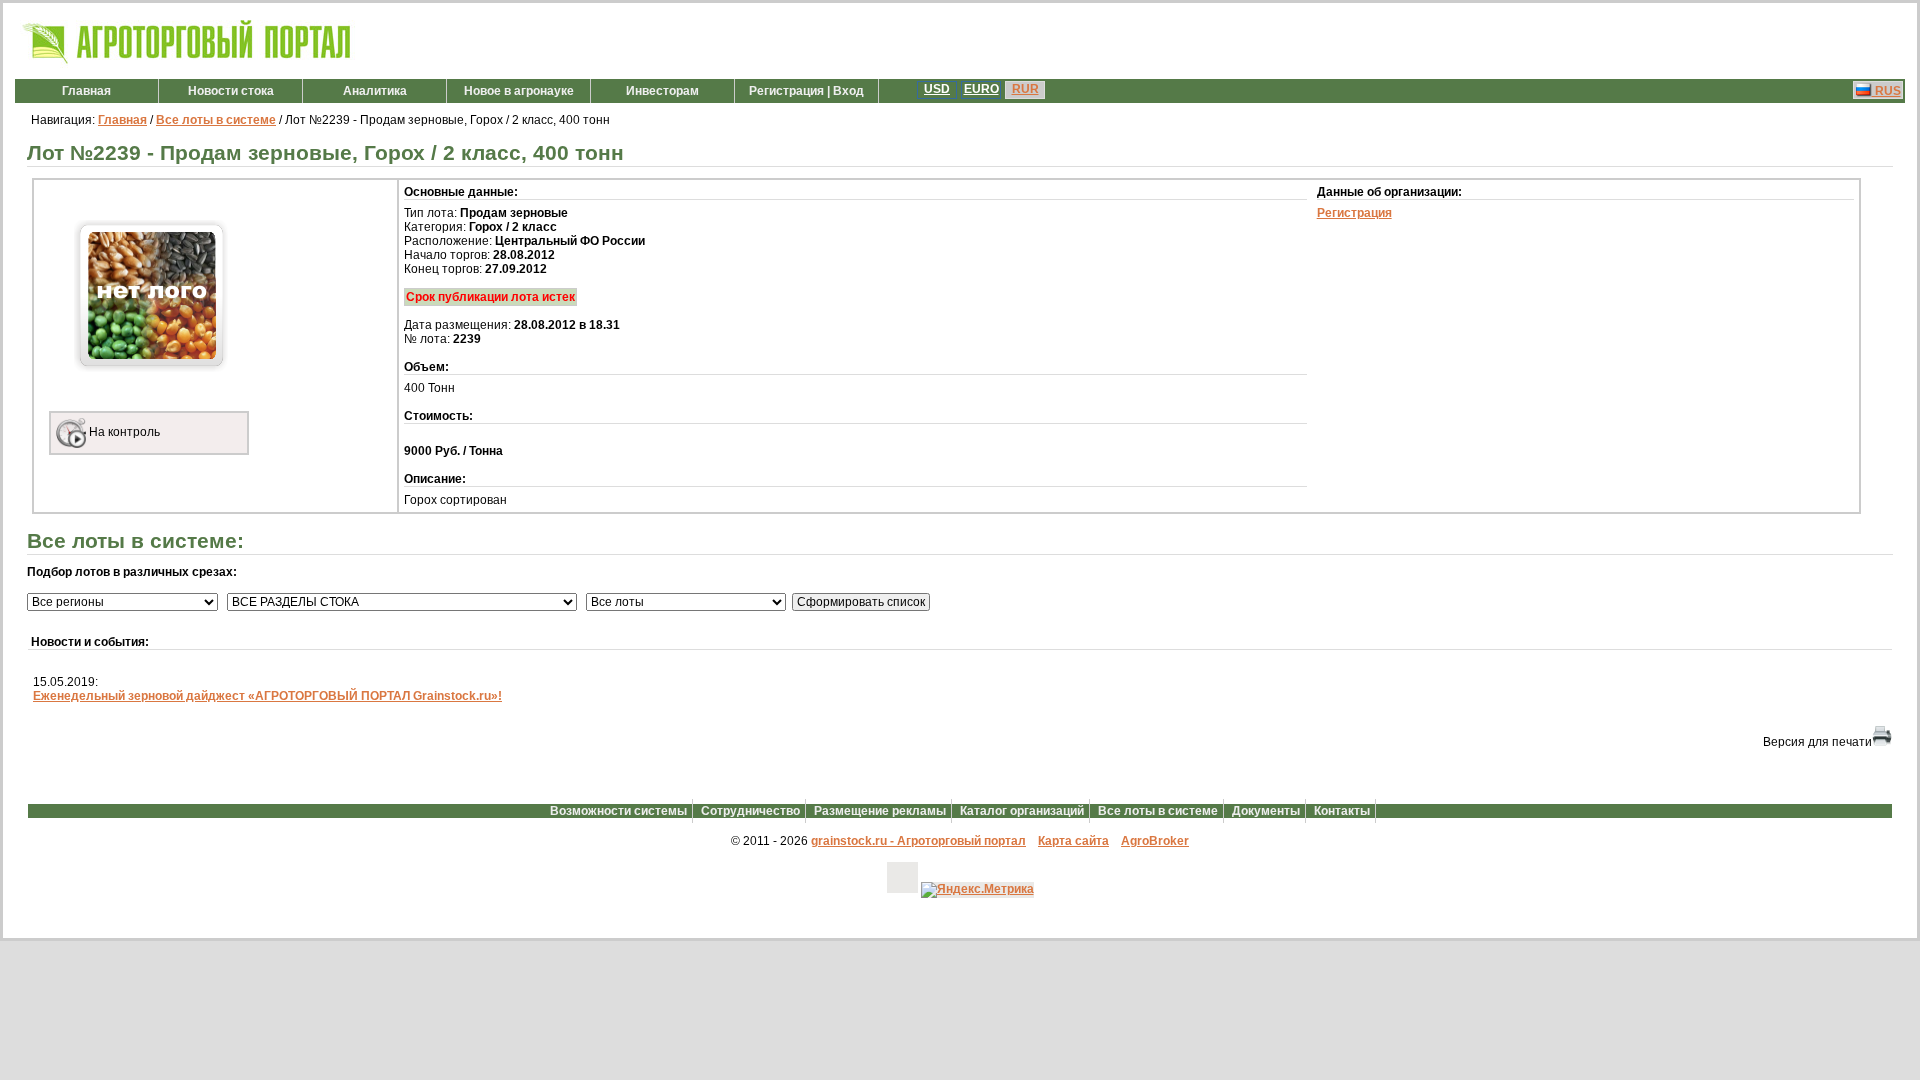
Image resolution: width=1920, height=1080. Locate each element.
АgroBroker (1155, 841)
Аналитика (375, 91)
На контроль (123, 432)
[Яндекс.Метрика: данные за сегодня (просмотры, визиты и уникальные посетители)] (977, 890)
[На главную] (187, 64)
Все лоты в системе (216, 120)
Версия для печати (1817, 742)
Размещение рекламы (880, 811)
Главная (86, 91)
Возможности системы (618, 811)
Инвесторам (662, 91)
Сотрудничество (750, 811)
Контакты (1342, 811)
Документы (1266, 811)
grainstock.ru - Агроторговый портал (918, 841)
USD (937, 89)
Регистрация (1354, 213)
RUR (1025, 89)
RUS (1886, 91)
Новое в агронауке (519, 91)
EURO (981, 89)
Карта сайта (1073, 841)
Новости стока (231, 91)
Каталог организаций (1022, 811)
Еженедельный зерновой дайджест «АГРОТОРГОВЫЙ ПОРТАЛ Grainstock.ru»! (267, 696)
